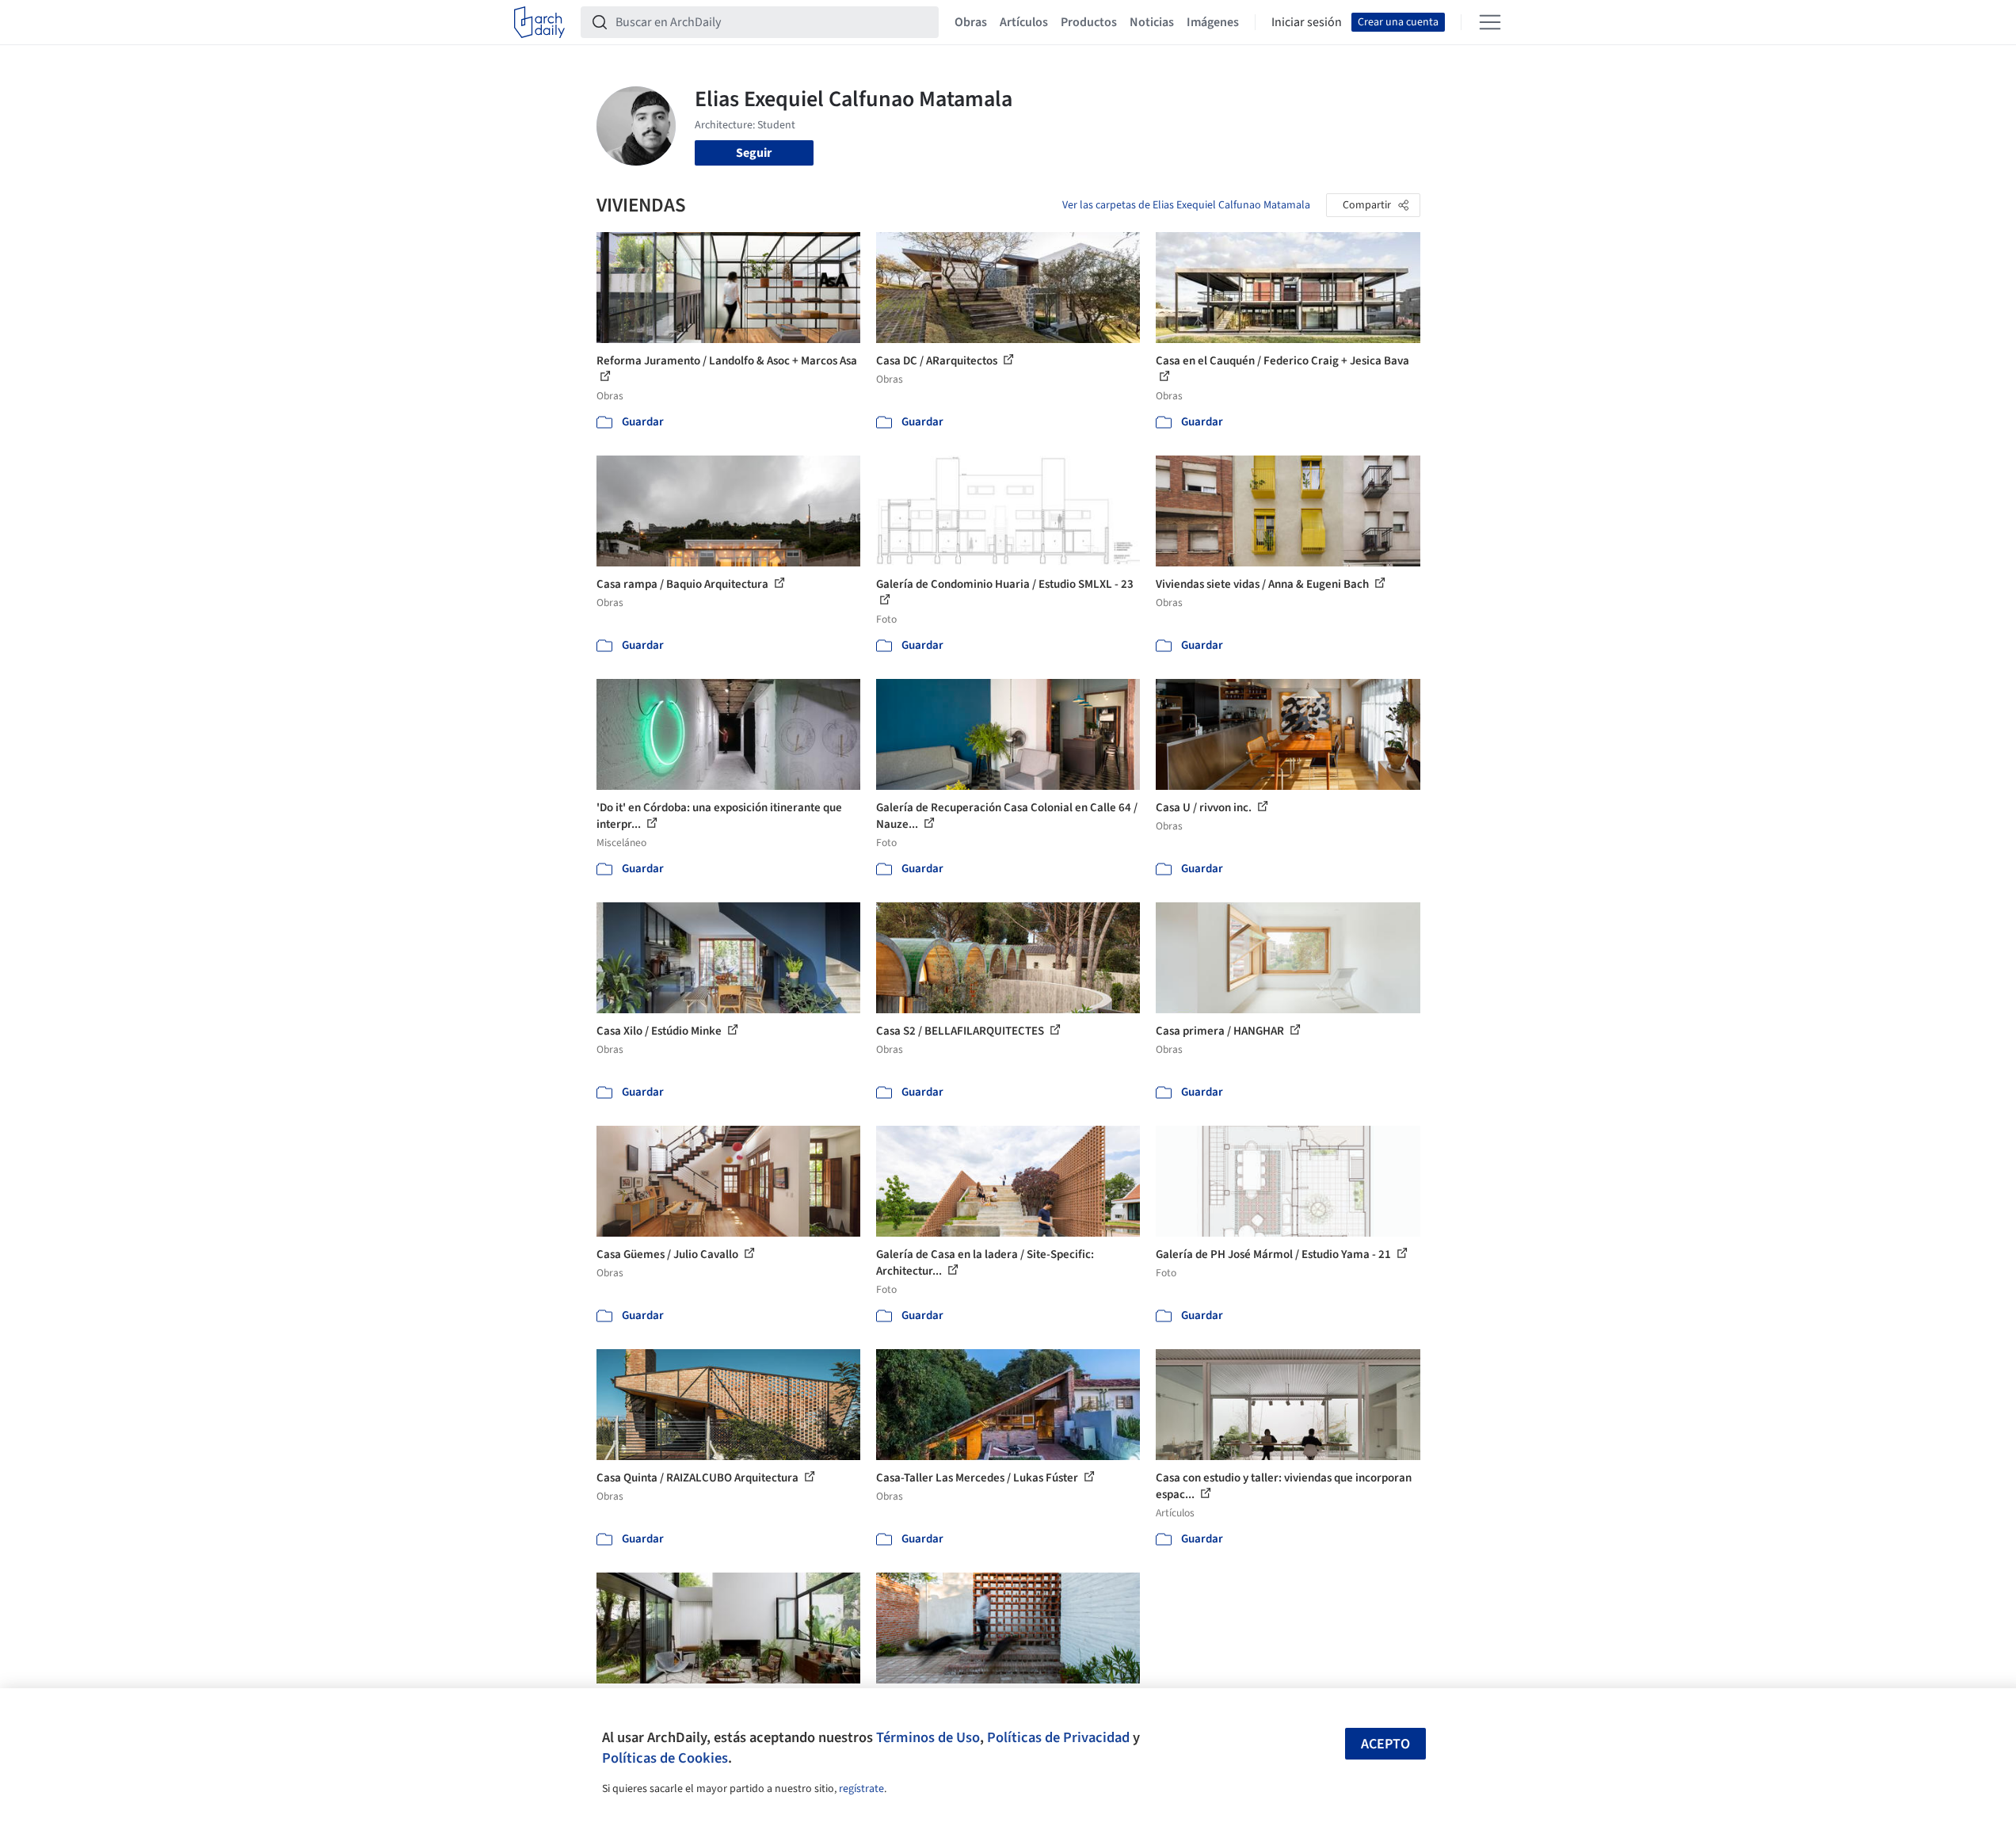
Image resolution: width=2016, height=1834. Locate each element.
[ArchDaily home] (539, 22)
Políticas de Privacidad (1058, 1737)
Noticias (1152, 22)
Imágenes (1213, 22)
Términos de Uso (928, 1737)
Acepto (1385, 1744)
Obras (971, 22)
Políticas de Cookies (665, 1758)
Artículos (1024, 22)
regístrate (861, 1789)
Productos (1089, 22)
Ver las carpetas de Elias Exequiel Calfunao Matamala (1186, 205)
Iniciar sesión (1307, 22)
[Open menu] (1490, 22)
